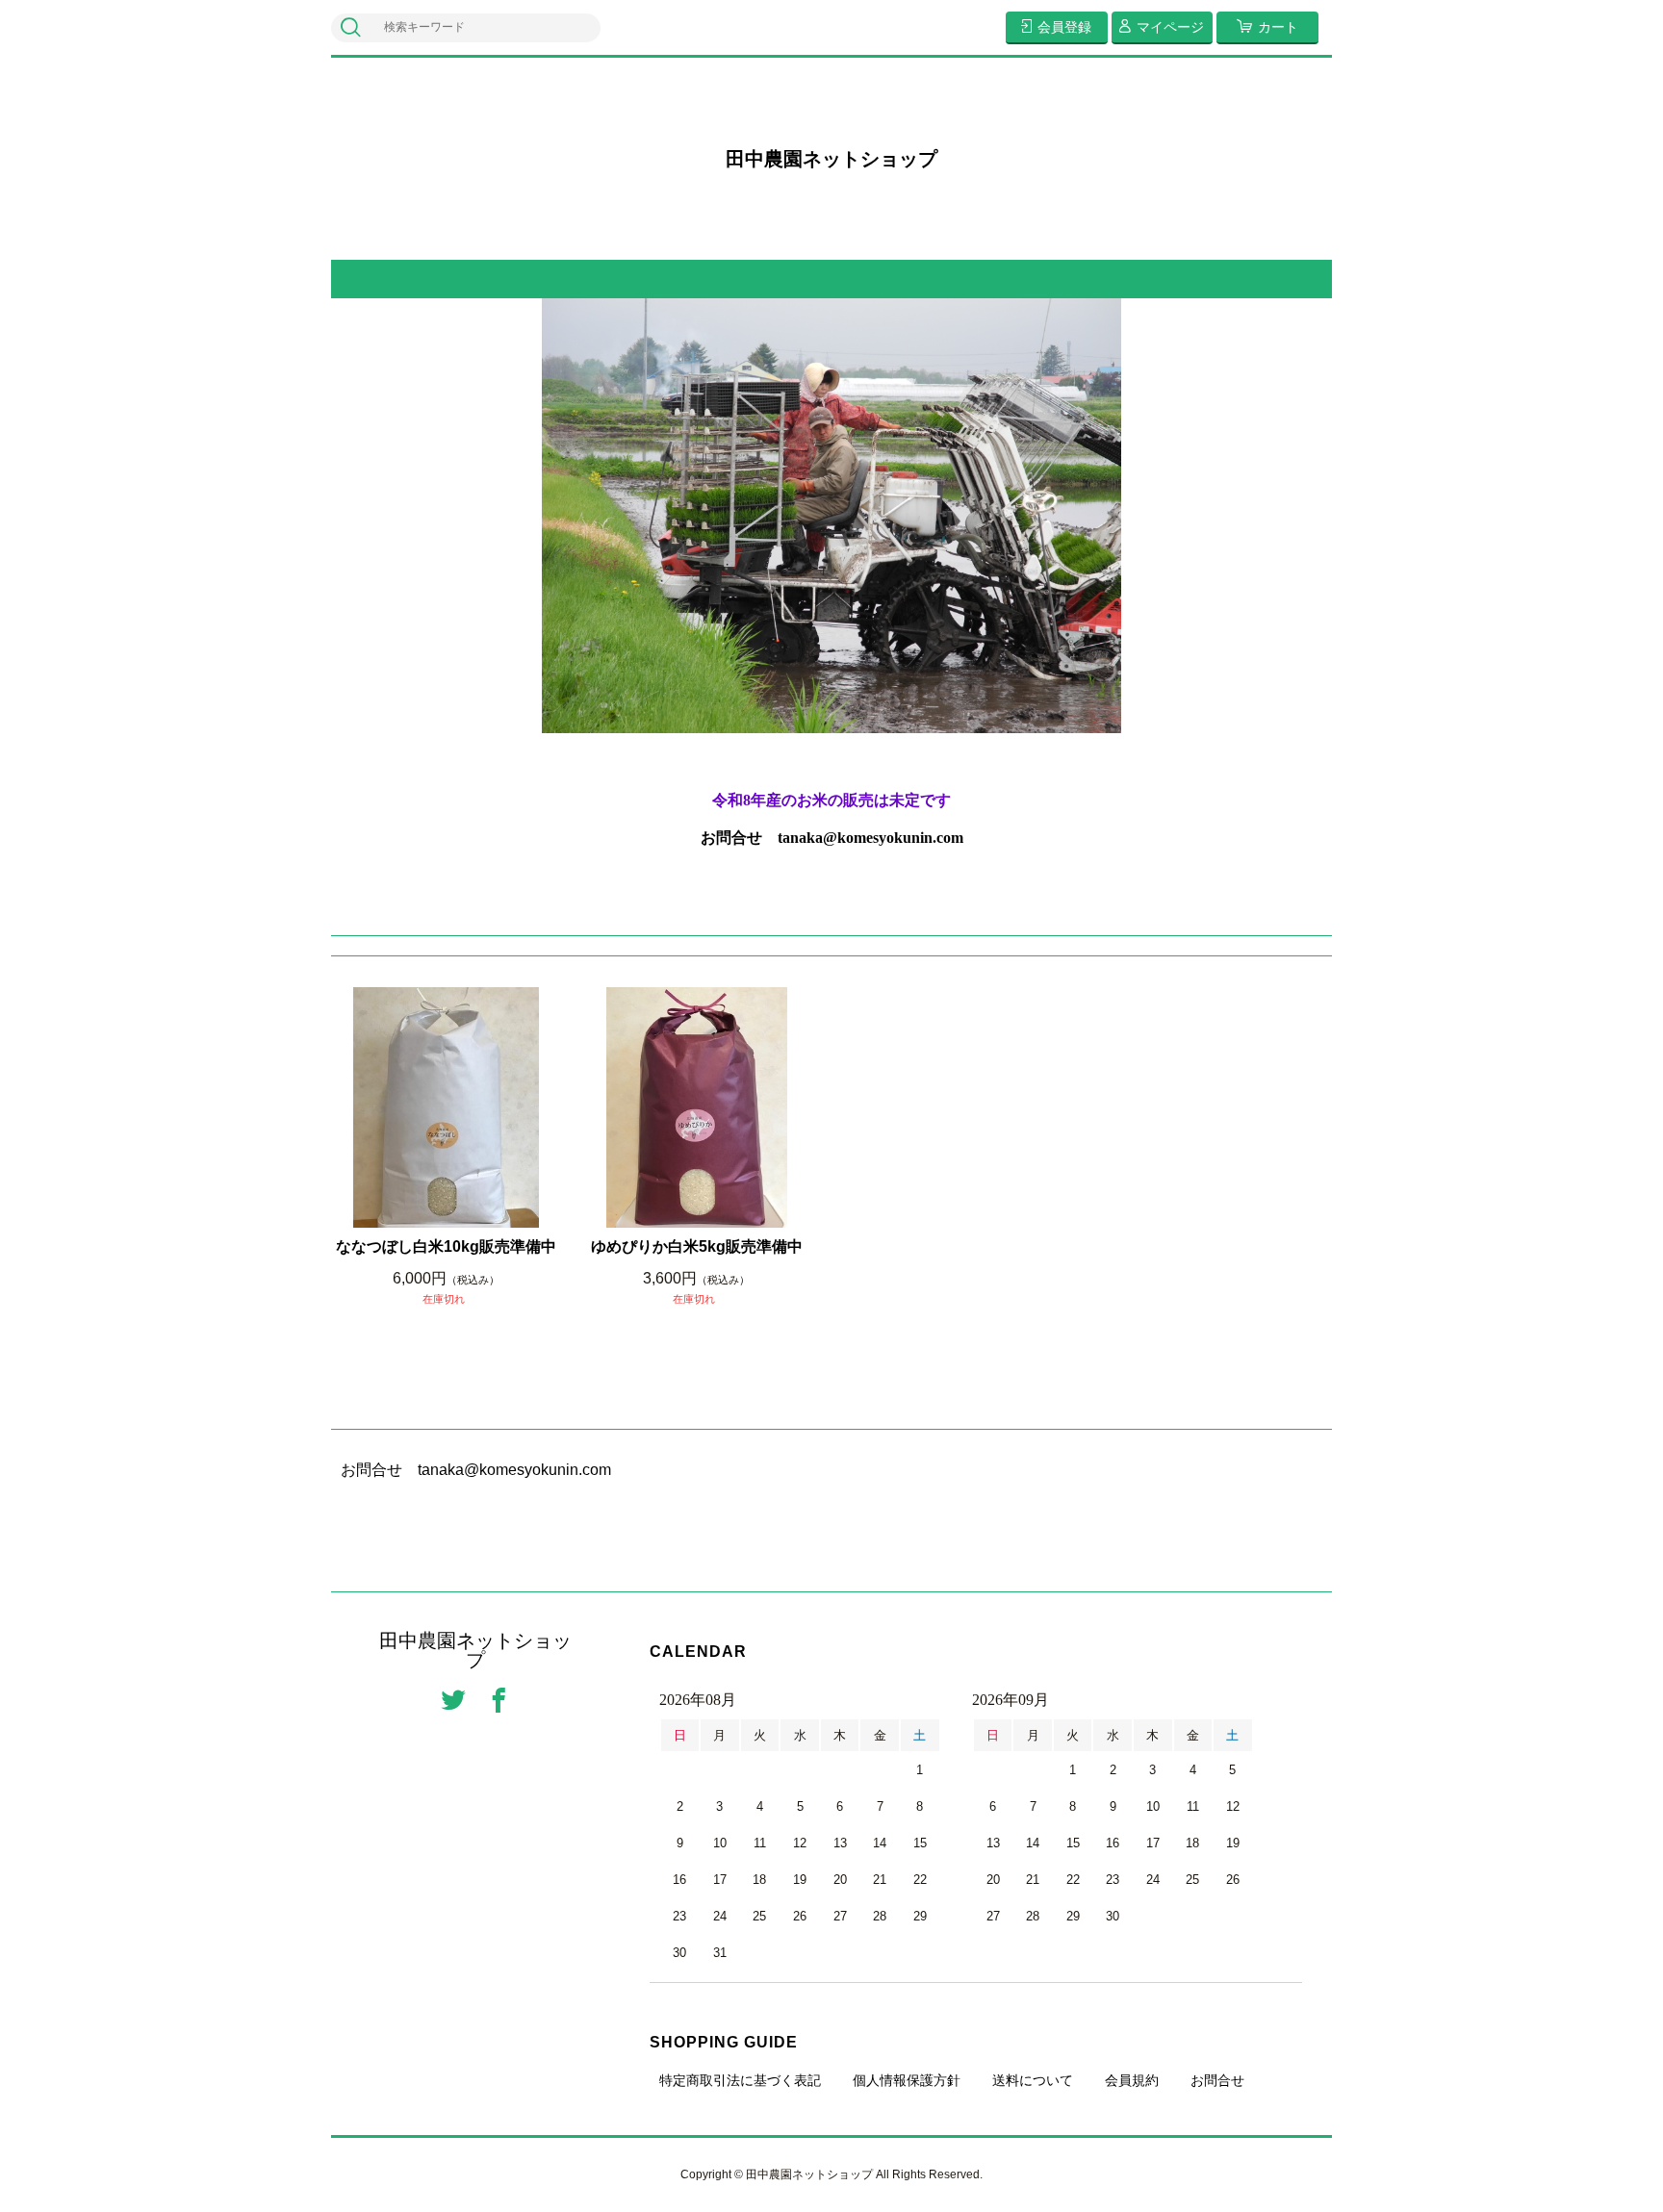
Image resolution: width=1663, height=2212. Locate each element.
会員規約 (1132, 2080)
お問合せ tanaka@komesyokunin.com (832, 838)
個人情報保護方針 (907, 2080)
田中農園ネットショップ (831, 159)
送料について (1033, 2080)
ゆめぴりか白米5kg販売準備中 (697, 1246)
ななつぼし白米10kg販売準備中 (446, 1246)
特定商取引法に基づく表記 (740, 2080)
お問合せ (1217, 2080)
